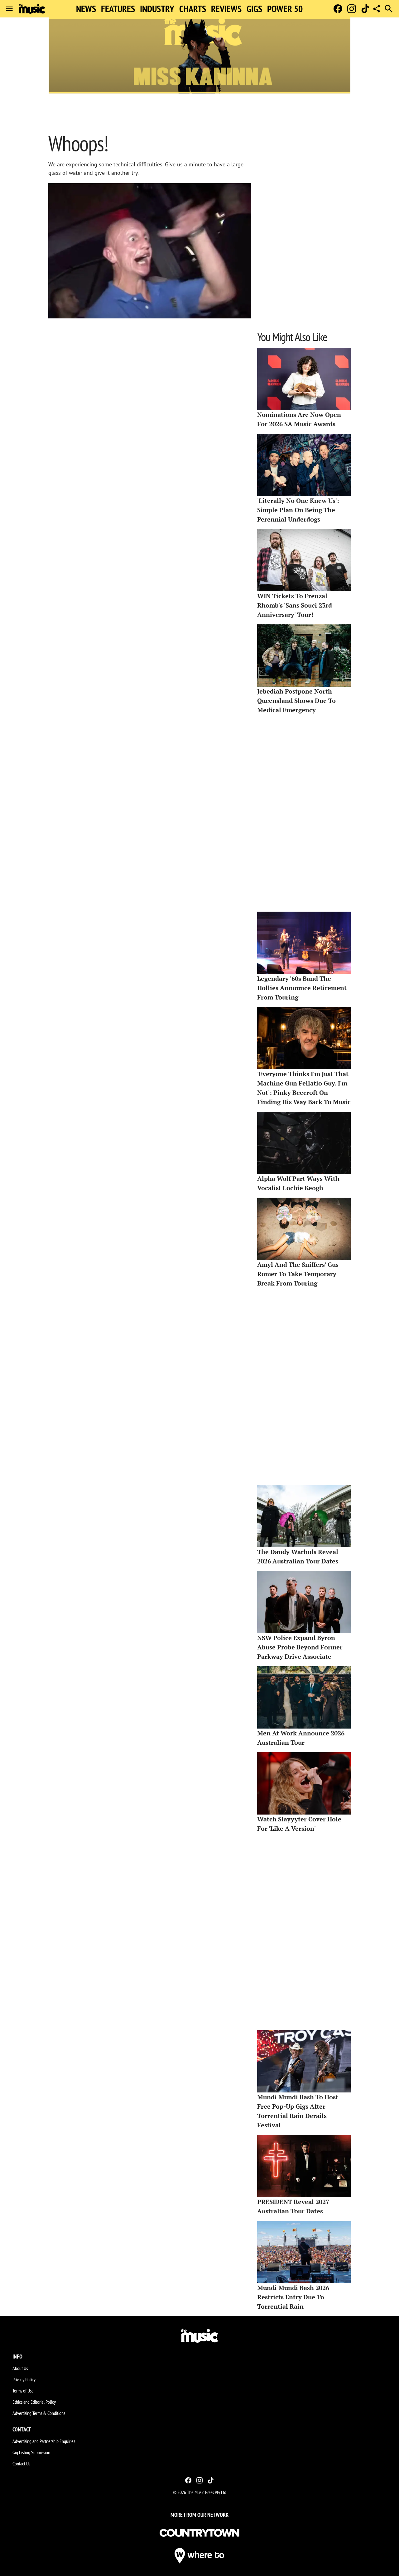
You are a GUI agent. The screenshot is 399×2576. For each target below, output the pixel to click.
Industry (157, 9)
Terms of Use (23, 2391)
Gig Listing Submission (31, 2452)
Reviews (226, 9)
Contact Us (21, 2464)
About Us (20, 2368)
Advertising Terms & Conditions (39, 2413)
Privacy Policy (24, 2379)
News (86, 9)
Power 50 (285, 9)
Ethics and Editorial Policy (34, 2402)
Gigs (254, 9)
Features (118, 9)
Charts (193, 9)
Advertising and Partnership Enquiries (44, 2441)
